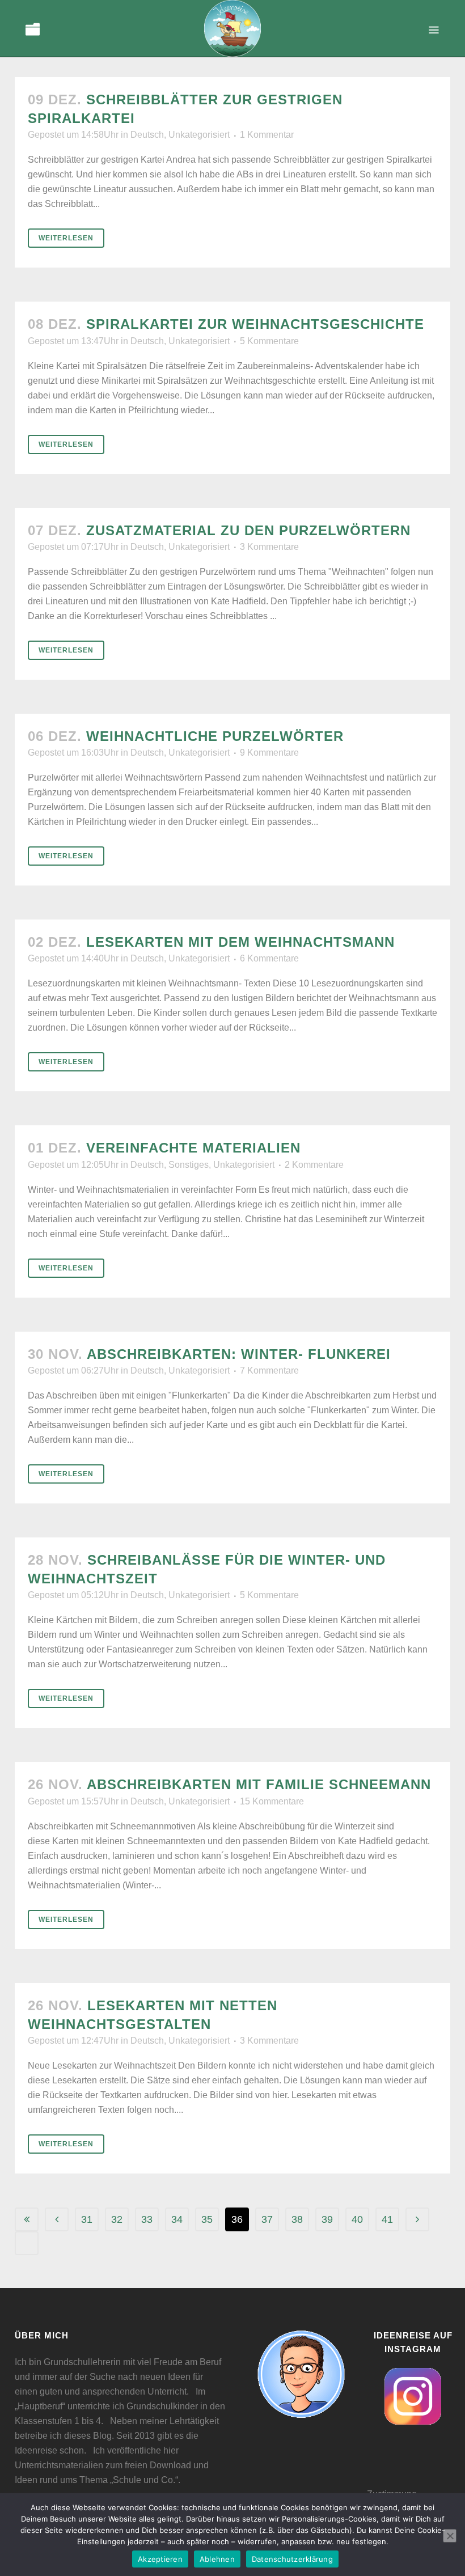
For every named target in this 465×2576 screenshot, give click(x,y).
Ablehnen (217, 2559)
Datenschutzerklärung (292, 2559)
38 (297, 2219)
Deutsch (147, 135)
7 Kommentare (269, 1370)
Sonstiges (189, 1165)
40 (357, 2219)
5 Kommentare (269, 341)
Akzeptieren (160, 2559)
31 (87, 2219)
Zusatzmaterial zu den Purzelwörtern (248, 530)
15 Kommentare (272, 1801)
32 (117, 2219)
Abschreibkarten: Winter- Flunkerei (239, 1354)
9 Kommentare (269, 753)
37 (267, 2219)
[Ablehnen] (450, 2536)
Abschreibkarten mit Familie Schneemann (259, 1784)
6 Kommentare (269, 958)
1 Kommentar (267, 135)
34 (177, 2219)
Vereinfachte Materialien (193, 1148)
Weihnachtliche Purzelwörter (215, 736)
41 (387, 2219)
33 (147, 2219)
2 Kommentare (314, 1165)
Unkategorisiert (199, 135)
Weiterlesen (66, 238)
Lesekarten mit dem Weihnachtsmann (240, 942)
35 (207, 2219)
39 (327, 2219)
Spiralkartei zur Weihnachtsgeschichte (255, 324)
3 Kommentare (269, 547)
